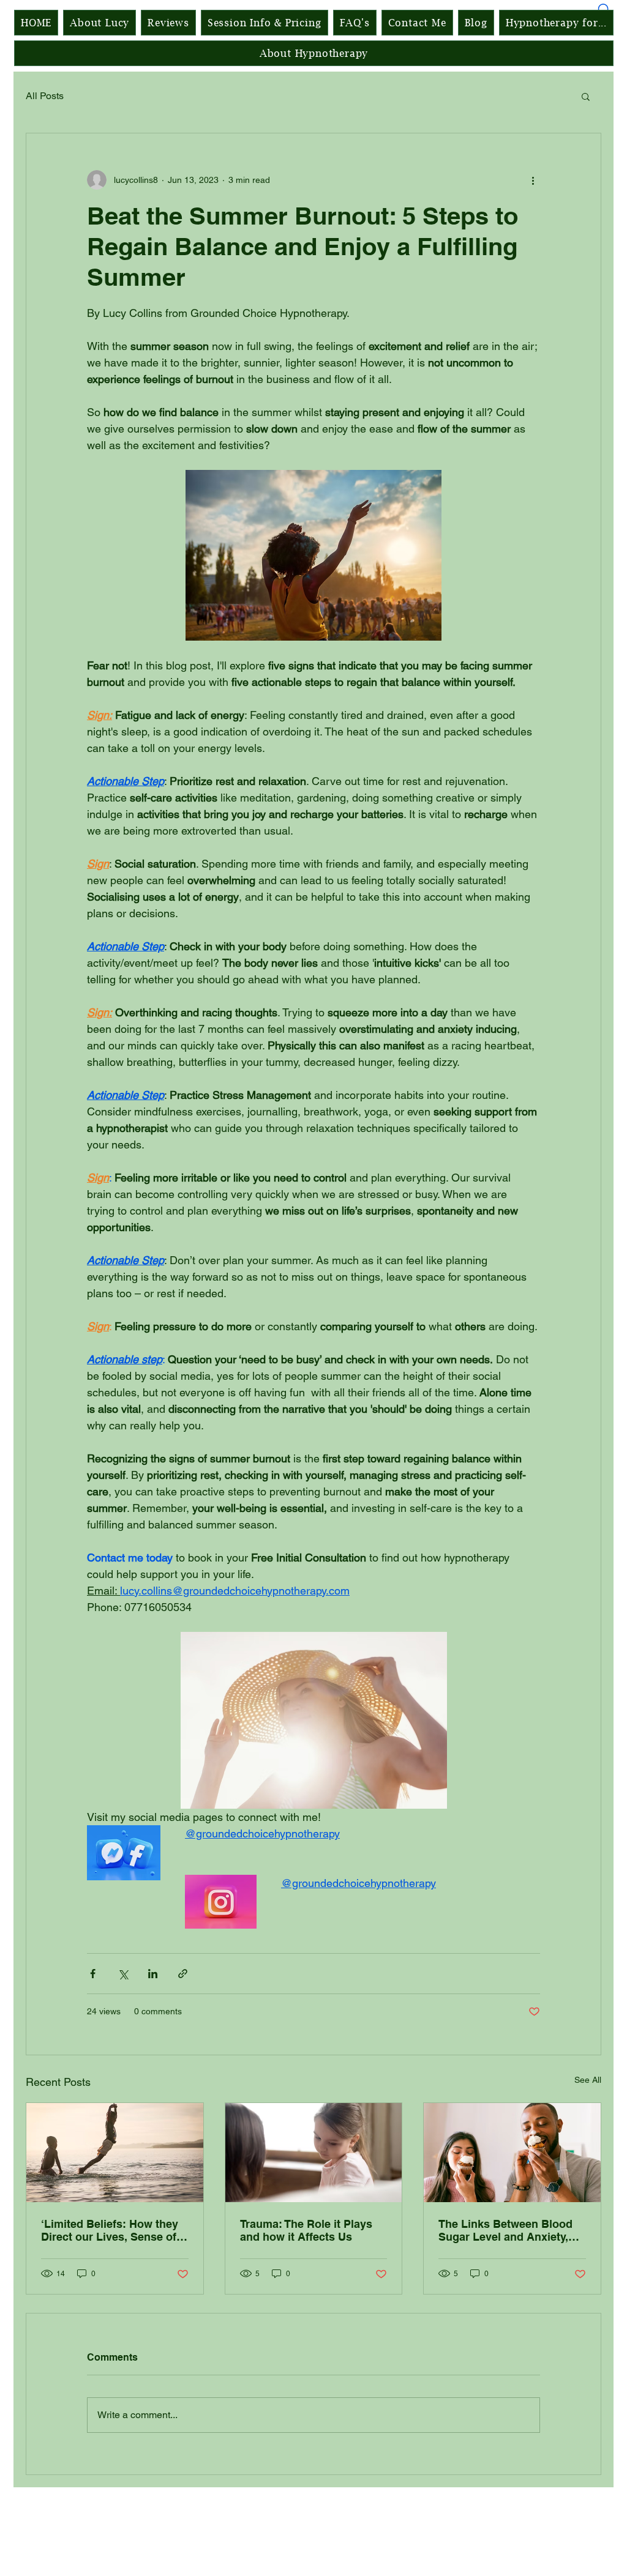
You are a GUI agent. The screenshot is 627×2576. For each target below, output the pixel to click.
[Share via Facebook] (93, 1974)
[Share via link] (183, 1974)
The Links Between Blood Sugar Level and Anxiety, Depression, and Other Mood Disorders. (505, 2230)
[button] (586, 96)
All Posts (45, 96)
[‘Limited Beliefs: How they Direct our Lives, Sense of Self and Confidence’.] (115, 2153)
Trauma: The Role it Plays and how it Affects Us (306, 2230)
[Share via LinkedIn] (153, 1974)
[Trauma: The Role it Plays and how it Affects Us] (314, 2153)
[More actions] (533, 180)
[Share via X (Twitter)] (123, 1974)
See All (588, 2080)
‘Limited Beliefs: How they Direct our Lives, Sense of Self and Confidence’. (110, 2230)
